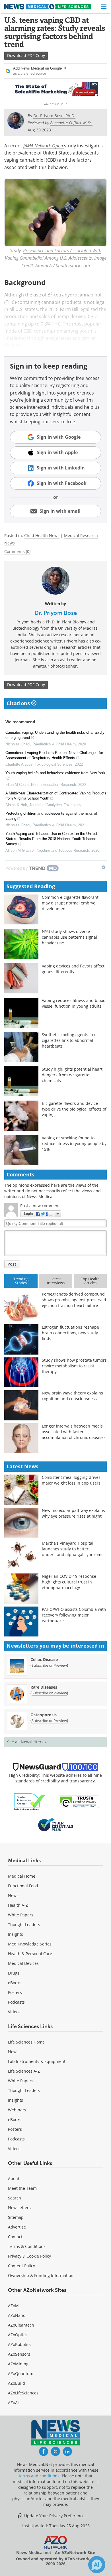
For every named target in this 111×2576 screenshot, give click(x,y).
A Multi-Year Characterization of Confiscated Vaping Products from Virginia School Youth (56, 796)
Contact (15, 2237)
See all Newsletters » (27, 1742)
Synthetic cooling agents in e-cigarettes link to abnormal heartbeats (70, 1040)
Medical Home (22, 1876)
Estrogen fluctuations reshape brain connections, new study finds (70, 1333)
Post (12, 1264)
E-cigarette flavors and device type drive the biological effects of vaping (74, 1109)
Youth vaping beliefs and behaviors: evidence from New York (55, 773)
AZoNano (17, 2315)
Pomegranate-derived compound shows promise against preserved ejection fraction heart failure (74, 1300)
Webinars (17, 2110)
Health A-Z (18, 1905)
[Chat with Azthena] (97, 2565)
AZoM (13, 2306)
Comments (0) (17, 551)
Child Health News (42, 535)
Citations (19, 703)
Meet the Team (22, 2188)
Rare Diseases (44, 1687)
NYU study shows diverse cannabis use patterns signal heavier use (69, 937)
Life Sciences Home (26, 2042)
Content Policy (21, 2266)
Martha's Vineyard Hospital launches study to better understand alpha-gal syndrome (73, 1549)
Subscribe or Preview (49, 1665)
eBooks (15, 1983)
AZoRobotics (20, 2344)
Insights (16, 1934)
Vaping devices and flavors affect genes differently (73, 969)
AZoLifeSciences (23, 2393)
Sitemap (16, 2217)
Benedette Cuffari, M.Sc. (71, 123)
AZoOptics (18, 2335)
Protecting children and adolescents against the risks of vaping (51, 816)
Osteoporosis (44, 1715)
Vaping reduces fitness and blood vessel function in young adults (74, 1003)
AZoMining (18, 2364)
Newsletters (19, 2208)
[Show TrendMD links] (103, 867)
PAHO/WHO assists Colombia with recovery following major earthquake (74, 1615)
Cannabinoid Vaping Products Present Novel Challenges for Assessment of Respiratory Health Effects (54, 755)
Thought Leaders (24, 1925)
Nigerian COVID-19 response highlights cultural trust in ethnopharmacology (69, 1582)
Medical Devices (23, 1963)
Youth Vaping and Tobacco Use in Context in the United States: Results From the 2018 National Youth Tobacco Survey (51, 839)
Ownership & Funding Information (41, 2275)
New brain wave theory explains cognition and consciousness (72, 1396)
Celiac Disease (44, 1659)
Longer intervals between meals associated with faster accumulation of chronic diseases (74, 1432)
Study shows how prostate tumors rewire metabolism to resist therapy (74, 1366)
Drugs (14, 1973)
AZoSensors (19, 2354)
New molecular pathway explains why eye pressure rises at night (73, 1513)
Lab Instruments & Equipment (37, 2061)
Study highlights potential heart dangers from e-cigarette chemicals (72, 1075)
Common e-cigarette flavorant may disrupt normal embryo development (70, 903)
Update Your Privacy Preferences (55, 2516)
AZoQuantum (21, 2373)
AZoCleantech (21, 2325)
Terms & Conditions (27, 2246)
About (14, 2178)
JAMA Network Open (44, 146)
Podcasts (16, 2002)
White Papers (21, 1915)
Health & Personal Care (30, 1954)
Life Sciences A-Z (24, 2071)
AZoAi (13, 2403)
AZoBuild (17, 2383)
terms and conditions (39, 2476)
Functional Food (23, 1886)
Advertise (17, 2227)
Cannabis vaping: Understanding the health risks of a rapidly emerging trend (55, 735)
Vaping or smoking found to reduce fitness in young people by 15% (74, 1143)
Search (15, 2198)
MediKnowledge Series (30, 1944)
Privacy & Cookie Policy (29, 2256)
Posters (15, 1992)
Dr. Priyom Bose (56, 613)
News (13, 1895)
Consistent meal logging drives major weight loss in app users (71, 1480)
